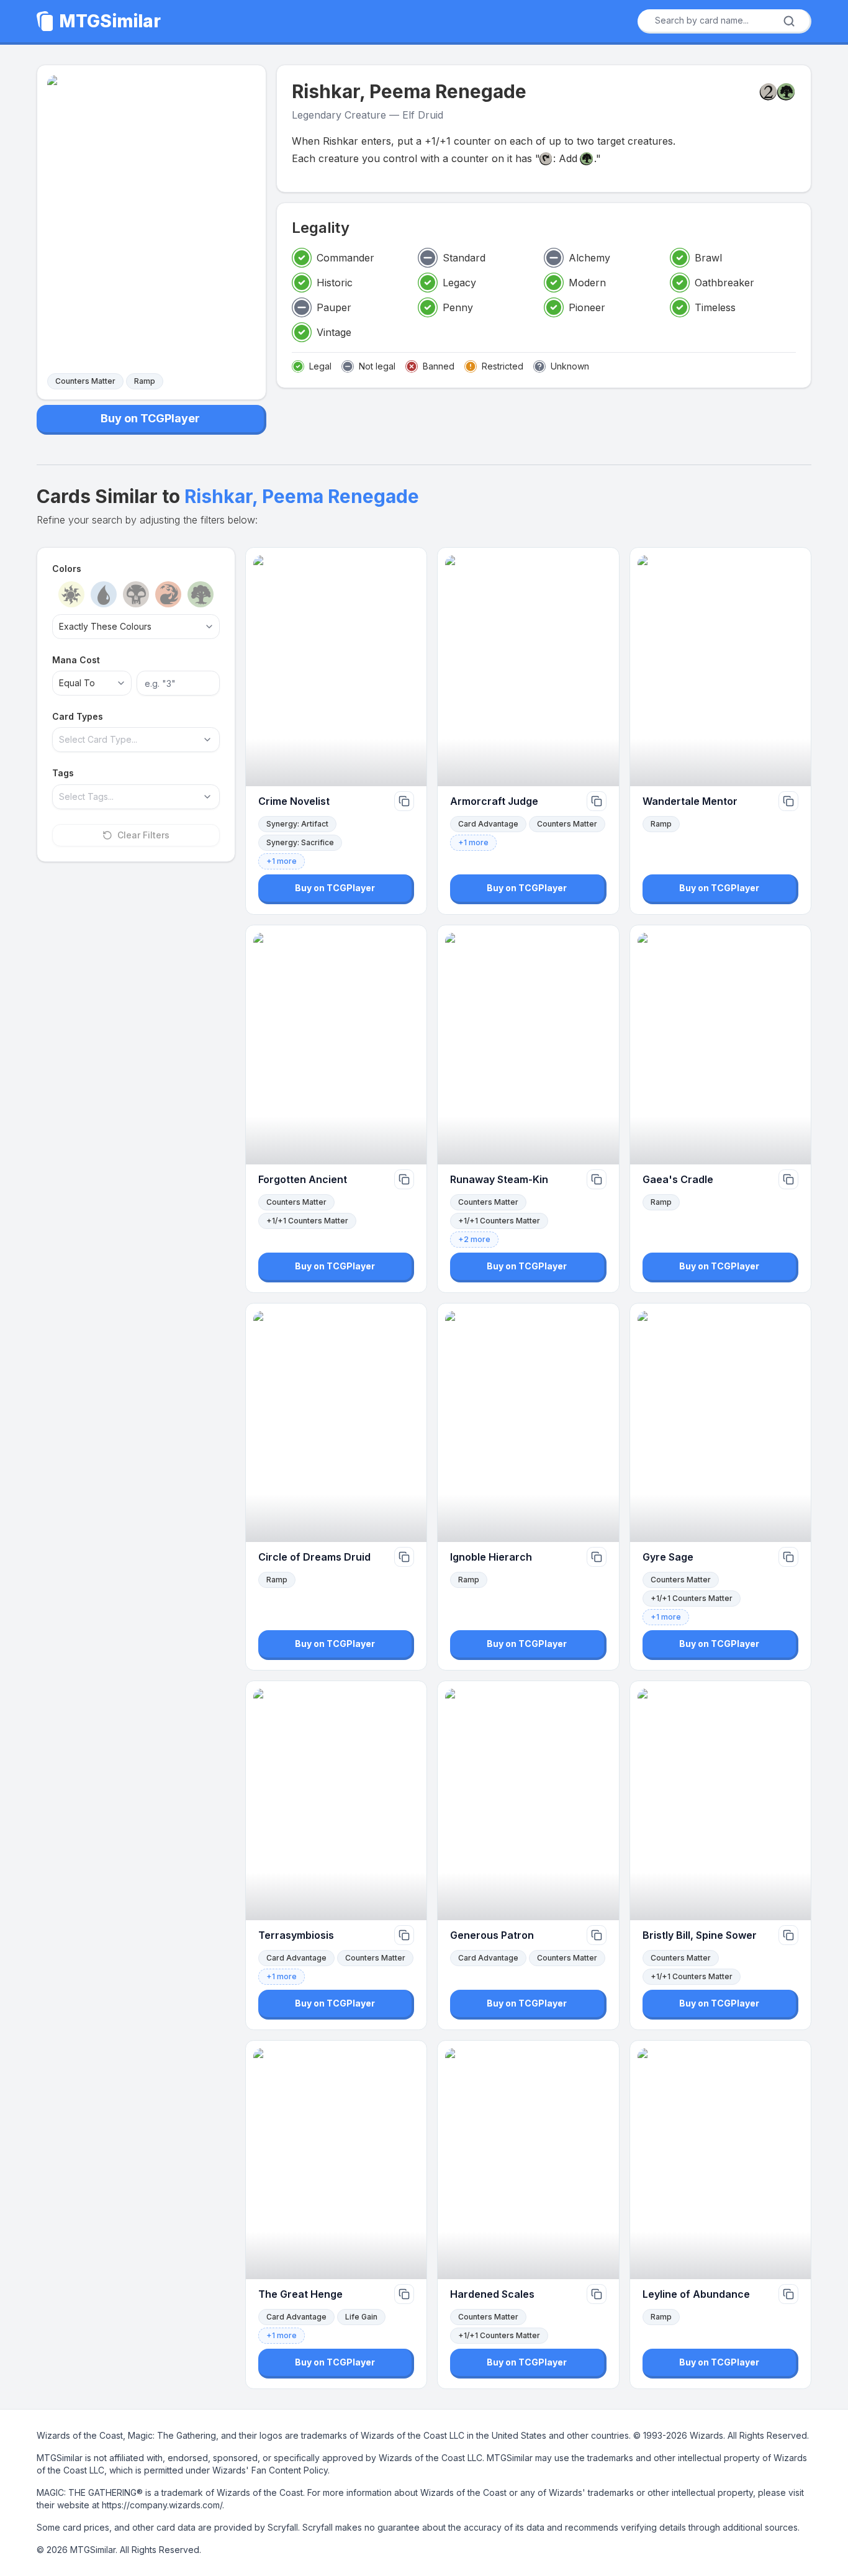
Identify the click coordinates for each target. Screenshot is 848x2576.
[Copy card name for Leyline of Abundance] (788, 2294)
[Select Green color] (201, 594)
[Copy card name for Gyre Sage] (788, 1557)
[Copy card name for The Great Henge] (404, 2294)
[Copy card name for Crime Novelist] (404, 801)
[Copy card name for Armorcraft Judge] (597, 801)
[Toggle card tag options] (207, 797)
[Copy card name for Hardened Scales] (597, 2294)
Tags (63, 773)
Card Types (78, 716)
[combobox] (720, 20)
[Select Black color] (136, 594)
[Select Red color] (168, 594)
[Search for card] (789, 21)
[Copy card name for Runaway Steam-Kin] (597, 1179)
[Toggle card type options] (207, 740)
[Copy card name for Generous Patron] (597, 1935)
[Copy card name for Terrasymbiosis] (404, 1935)
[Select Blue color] (104, 594)
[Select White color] (71, 594)
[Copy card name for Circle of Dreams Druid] (404, 1557)
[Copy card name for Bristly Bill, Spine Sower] (788, 1935)
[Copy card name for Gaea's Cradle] (788, 1179)
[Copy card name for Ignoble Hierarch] (597, 1557)
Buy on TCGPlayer (150, 418)
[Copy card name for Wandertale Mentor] (788, 801)
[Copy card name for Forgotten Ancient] (404, 1179)
